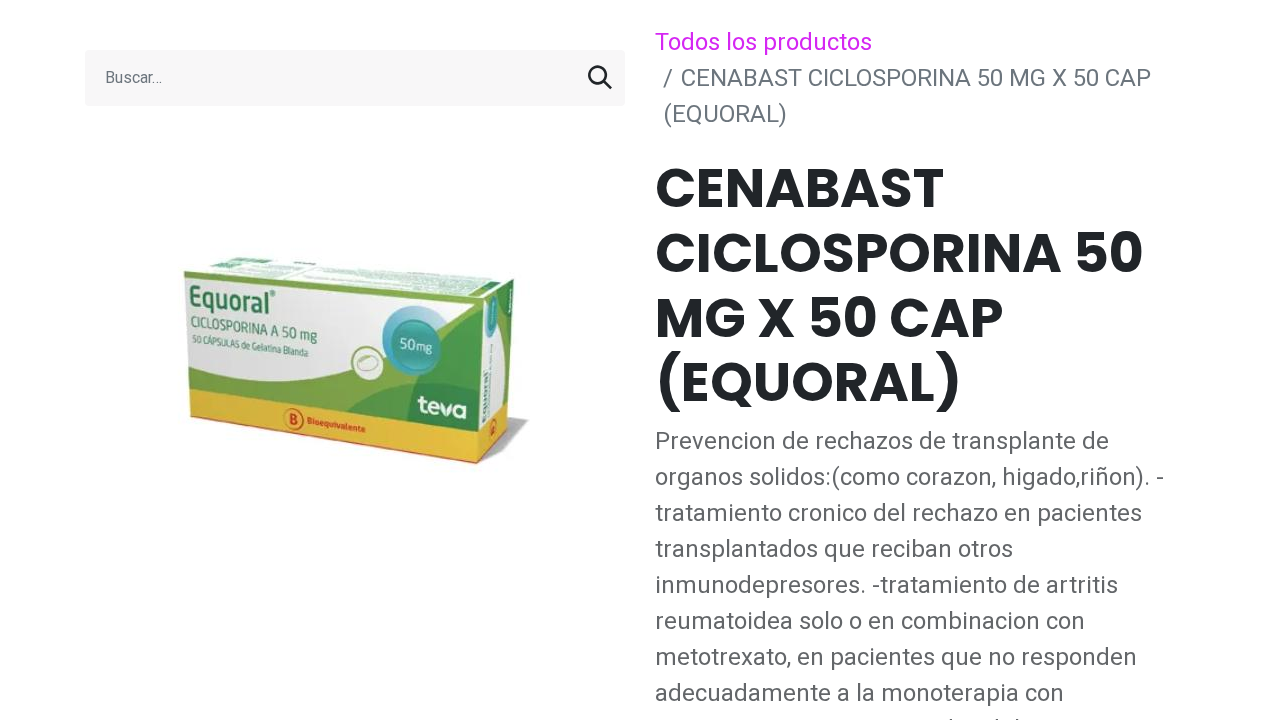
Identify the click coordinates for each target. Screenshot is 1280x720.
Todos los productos (763, 42)
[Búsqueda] (600, 78)
